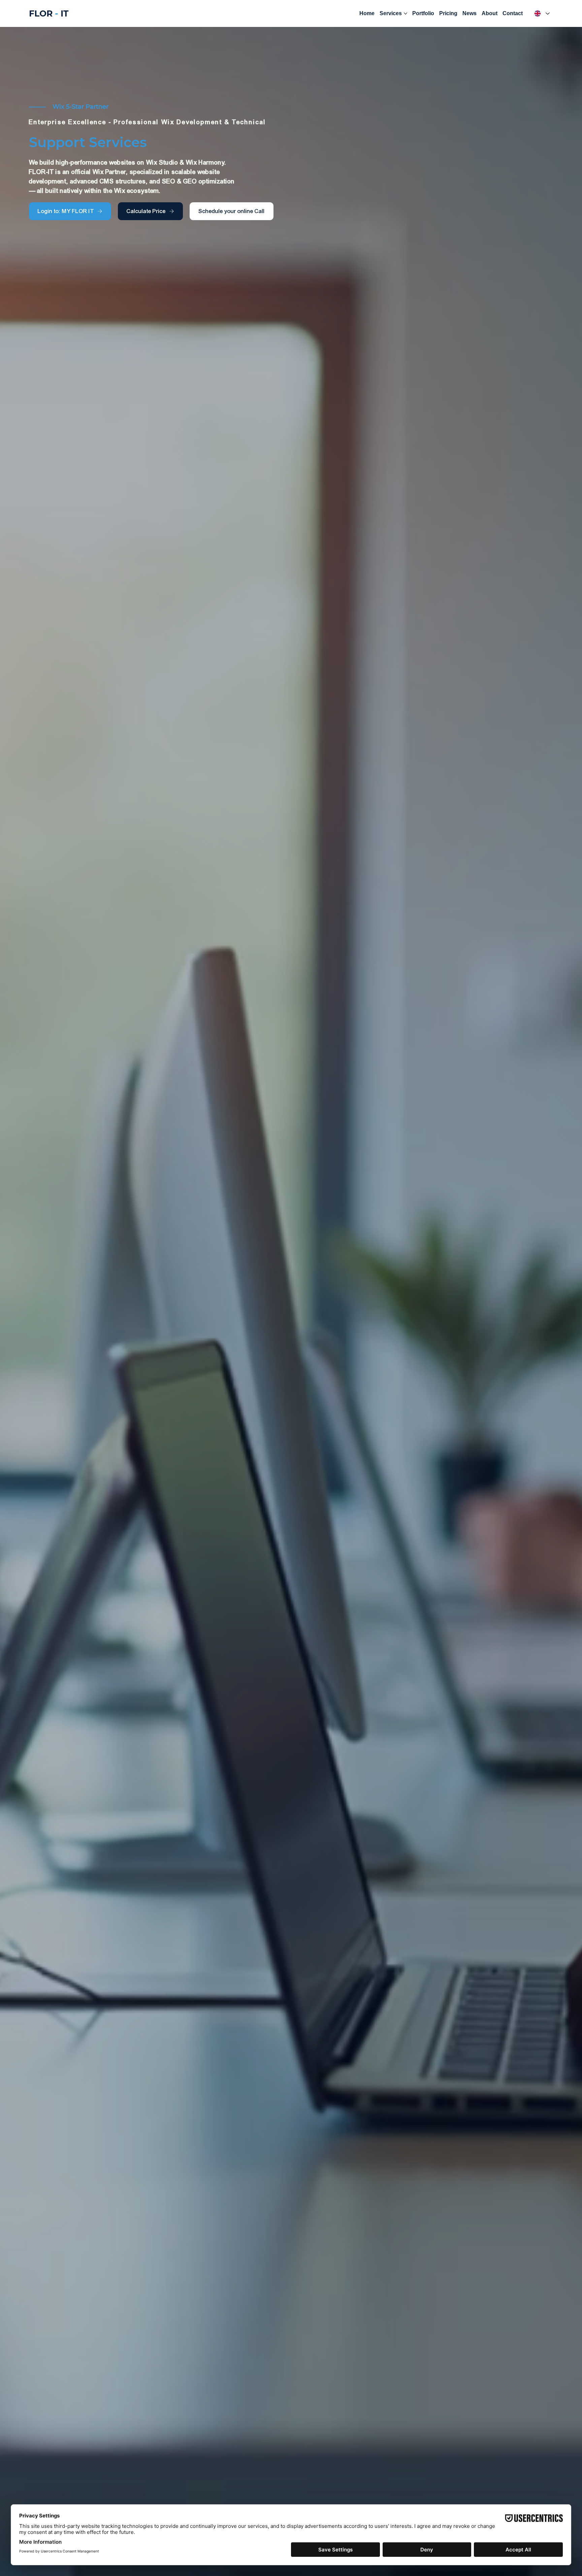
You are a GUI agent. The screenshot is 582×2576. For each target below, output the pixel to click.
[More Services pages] (406, 13)
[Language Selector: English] (541, 13)
